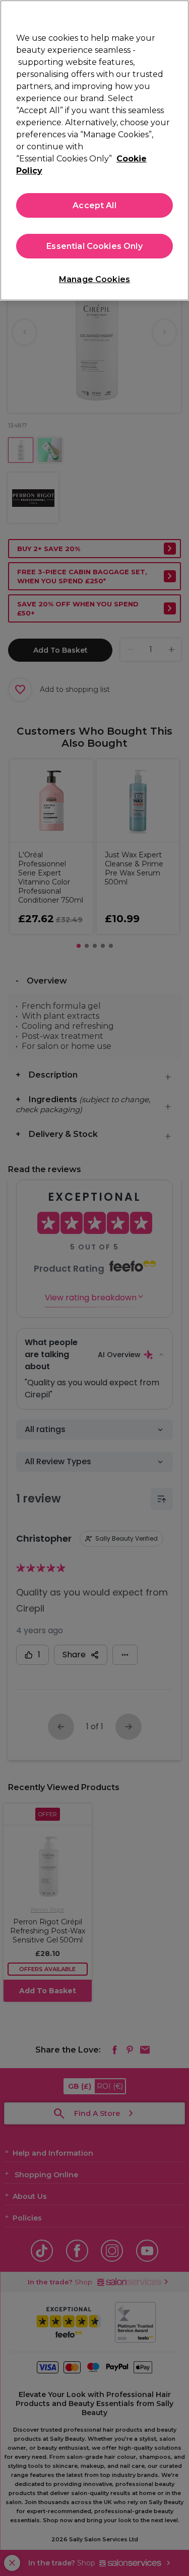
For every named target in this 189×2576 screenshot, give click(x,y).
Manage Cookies (94, 279)
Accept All (94, 205)
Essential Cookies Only (94, 246)
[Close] (177, 14)
